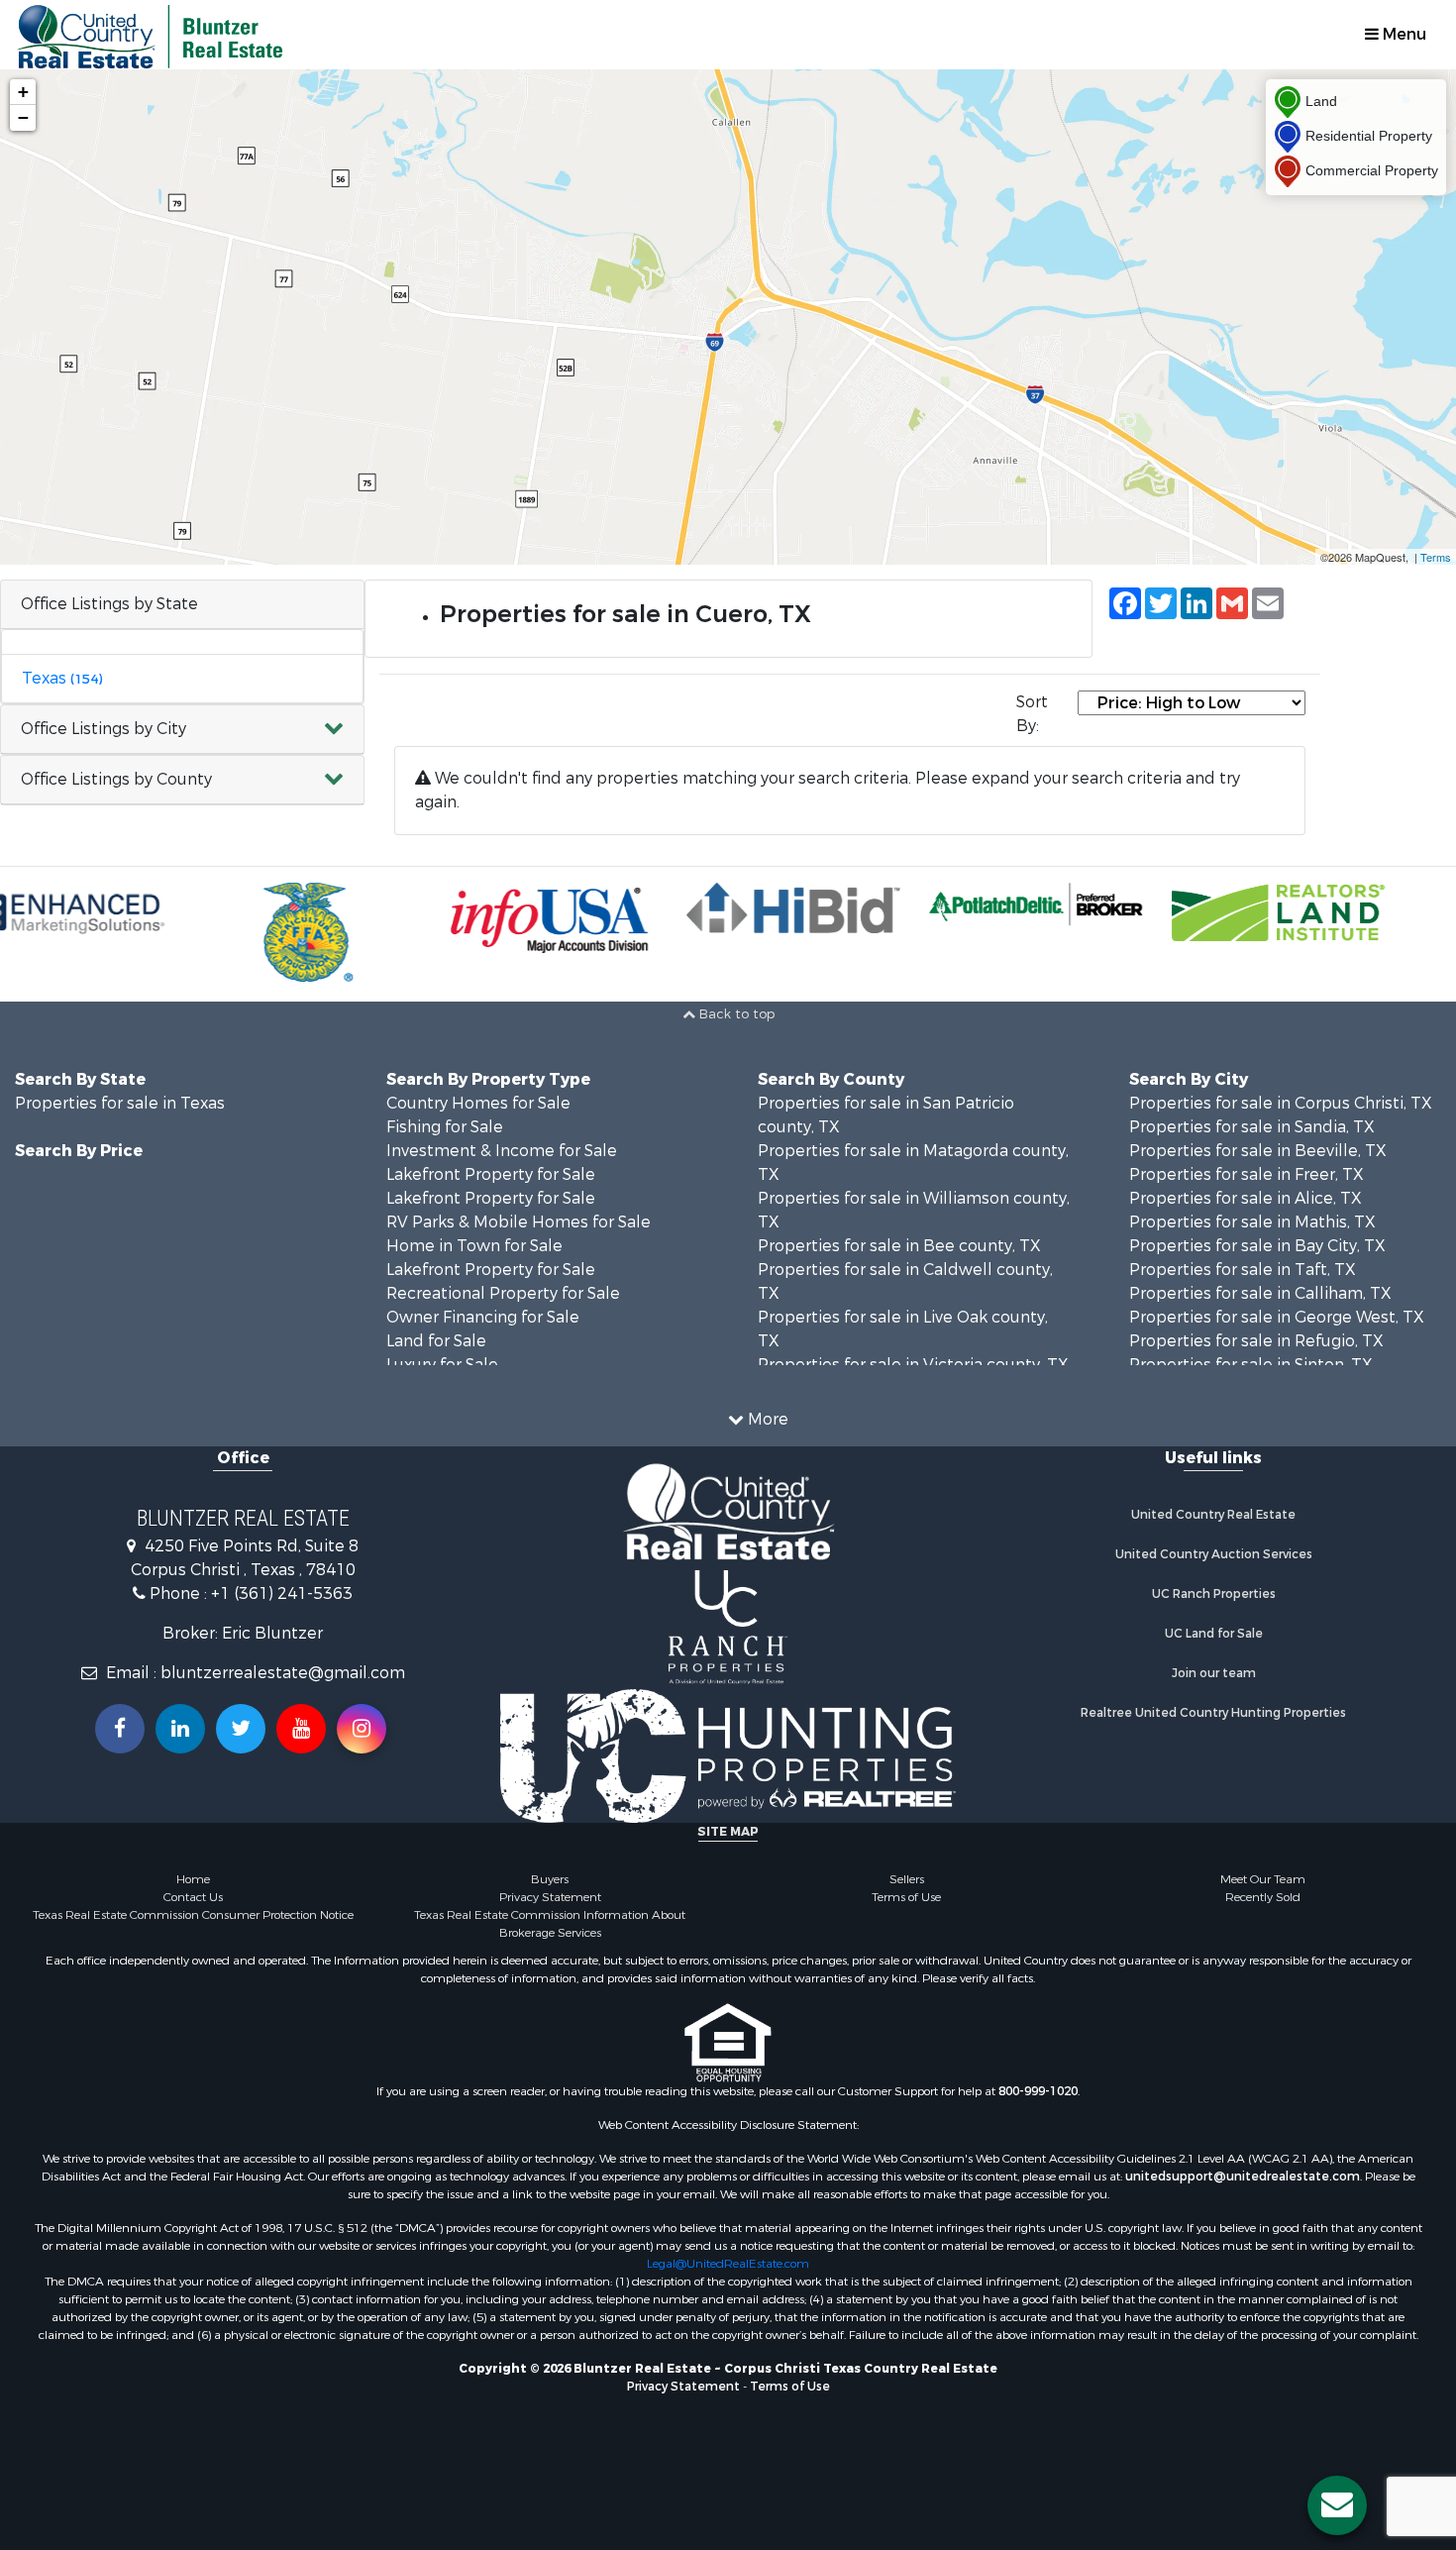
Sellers (907, 1879)
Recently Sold (1263, 1897)
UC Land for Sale (1214, 1634)
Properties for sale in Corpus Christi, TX (1281, 1103)
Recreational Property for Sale (503, 1293)
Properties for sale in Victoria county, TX (913, 1365)
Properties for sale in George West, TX (1277, 1317)
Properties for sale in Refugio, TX (1256, 1341)
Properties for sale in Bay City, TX (1257, 1246)
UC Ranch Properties (1214, 1594)
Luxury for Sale (442, 1365)
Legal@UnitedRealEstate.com (728, 2264)
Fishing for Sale (445, 1127)
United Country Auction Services (1214, 1554)
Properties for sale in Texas (120, 1103)
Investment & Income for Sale (502, 1151)
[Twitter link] (241, 1729)
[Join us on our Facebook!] (120, 1729)
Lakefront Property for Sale (491, 1174)
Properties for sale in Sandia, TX (1252, 1127)
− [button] (23, 117)
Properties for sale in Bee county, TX (899, 1246)
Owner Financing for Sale (483, 1317)
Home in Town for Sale (474, 1246)
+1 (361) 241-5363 (282, 1594)
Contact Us (193, 1897)
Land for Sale (436, 1341)
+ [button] (23, 92)
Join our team (1214, 1673)
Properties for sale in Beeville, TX (1258, 1151)
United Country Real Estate (1213, 1515)
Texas (62, 678)
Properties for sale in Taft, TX (1243, 1270)
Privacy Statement (550, 1897)
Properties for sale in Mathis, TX (1252, 1222)
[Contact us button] (1337, 2505)
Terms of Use (906, 1897)
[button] (182, 730)
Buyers (550, 1879)
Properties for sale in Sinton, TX (1251, 1365)
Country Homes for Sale (478, 1103)
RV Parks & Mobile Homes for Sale (519, 1222)
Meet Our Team (1263, 1879)
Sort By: (1032, 714)
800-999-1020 (1038, 2091)
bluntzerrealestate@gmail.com (283, 1673)
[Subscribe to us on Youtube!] (301, 1729)
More (766, 1419)
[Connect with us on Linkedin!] (180, 1729)
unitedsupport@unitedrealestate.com (1243, 2177)
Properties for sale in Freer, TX (1247, 1174)
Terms (1436, 557)
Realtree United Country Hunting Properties (1213, 1713)
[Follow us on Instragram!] (362, 1729)
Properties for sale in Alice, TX (1246, 1198)
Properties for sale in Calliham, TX (1260, 1293)
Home (193, 1879)
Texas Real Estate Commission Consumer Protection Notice (193, 1915)
